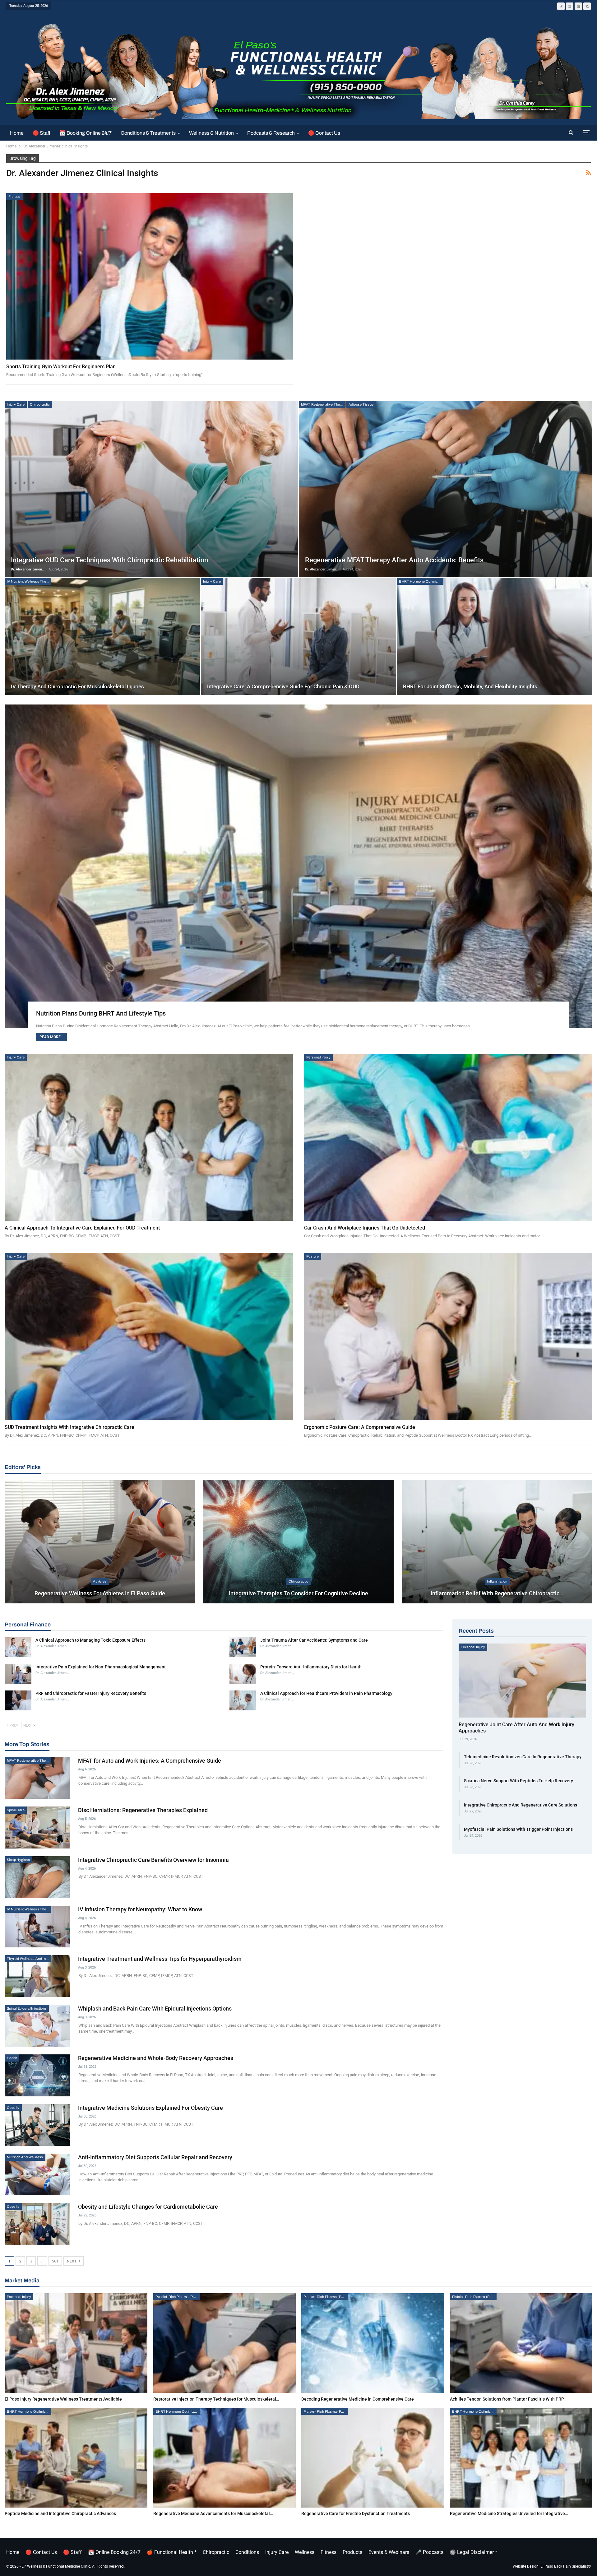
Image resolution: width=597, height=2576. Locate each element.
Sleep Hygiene (18, 1860)
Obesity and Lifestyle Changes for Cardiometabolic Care (148, 2207)
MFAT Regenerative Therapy (323, 404)
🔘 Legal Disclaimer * (473, 2552)
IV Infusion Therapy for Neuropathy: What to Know (140, 1909)
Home (17, 133)
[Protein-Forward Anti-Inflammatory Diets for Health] (243, 1674)
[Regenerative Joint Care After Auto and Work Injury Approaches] (522, 1681)
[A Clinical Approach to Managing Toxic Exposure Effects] (18, 1647)
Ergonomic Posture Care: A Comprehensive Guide (360, 1427)
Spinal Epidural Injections (27, 2008)
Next (72, 2261)
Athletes (100, 1581)
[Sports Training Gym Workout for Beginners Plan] (150, 276)
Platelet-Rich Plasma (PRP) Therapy (178, 2297)
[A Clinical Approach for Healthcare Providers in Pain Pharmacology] (243, 1700)
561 (55, 2261)
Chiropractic (40, 404)
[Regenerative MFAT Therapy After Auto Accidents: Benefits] (446, 489)
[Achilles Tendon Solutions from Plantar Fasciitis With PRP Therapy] (521, 2343)
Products (352, 2552)
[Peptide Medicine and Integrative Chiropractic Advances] (76, 2458)
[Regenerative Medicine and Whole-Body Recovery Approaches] (37, 2075)
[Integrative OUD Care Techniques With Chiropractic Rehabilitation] (151, 489)
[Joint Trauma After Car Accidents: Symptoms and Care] (243, 1647)
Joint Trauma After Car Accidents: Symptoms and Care (314, 1640)
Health (12, 2058)
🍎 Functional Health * (172, 2552)
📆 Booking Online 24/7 (86, 133)
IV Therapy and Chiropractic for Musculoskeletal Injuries (77, 686)
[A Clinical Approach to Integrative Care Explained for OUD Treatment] (149, 1137)
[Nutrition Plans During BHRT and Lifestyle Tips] (298, 866)
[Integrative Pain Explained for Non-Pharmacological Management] (18, 1674)
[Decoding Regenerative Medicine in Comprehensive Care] (373, 2343)
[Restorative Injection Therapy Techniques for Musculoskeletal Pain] (225, 2343)
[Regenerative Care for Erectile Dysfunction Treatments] (373, 2458)
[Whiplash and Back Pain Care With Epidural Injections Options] (37, 2026)
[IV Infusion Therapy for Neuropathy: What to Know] (37, 1927)
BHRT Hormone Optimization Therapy (421, 581)
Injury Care (16, 404)
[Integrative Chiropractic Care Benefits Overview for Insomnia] (37, 1877)
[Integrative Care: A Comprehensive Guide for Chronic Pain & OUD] (298, 637)
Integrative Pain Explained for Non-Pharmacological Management (101, 1667)
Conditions (247, 2552)
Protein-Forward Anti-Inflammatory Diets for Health (311, 1667)
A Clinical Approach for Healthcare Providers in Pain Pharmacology (326, 1693)
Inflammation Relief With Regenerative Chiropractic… (497, 1593)
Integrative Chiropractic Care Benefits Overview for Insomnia (153, 1860)
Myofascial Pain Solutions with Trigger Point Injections (518, 1829)
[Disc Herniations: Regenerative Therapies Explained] (37, 1827)
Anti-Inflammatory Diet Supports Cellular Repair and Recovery (155, 2157)
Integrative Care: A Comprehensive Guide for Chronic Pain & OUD (283, 686)
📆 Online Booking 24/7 (114, 2552)
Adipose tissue (361, 404)
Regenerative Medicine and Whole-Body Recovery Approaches (156, 2058)
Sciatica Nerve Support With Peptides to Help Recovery (518, 1781)
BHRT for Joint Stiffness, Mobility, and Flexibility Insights (470, 686)
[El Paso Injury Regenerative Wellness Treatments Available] (76, 2343)
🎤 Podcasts (429, 2552)
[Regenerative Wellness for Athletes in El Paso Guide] (100, 1542)
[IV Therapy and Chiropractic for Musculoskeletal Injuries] (102, 637)
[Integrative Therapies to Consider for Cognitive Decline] (298, 1542)
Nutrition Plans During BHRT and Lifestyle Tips (101, 1013)
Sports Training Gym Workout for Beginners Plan (61, 367)
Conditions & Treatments (148, 133)
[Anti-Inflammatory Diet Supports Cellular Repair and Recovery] (37, 2174)
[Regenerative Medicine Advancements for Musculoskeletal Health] (225, 2458)
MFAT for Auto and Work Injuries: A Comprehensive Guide (150, 1761)
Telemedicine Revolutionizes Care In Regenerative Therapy (523, 1757)
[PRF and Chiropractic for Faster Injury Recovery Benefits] (18, 1700)
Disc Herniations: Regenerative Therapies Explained (143, 1810)
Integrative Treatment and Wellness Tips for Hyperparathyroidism (160, 1959)
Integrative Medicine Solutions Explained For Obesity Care (150, 2108)
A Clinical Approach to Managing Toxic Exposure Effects (90, 1640)
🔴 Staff (42, 133)
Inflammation (497, 1581)
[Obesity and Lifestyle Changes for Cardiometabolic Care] (37, 2224)
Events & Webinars (389, 2552)
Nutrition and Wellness (25, 2157)
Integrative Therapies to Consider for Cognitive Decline (298, 1593)
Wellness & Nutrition (211, 133)
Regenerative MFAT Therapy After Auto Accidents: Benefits (394, 560)
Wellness (305, 2552)
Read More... (51, 1037)
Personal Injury (318, 1057)
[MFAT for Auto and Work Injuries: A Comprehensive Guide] (37, 1778)
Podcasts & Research (271, 133)
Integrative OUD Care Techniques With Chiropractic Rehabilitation (109, 560)
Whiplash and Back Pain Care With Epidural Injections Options (155, 2009)
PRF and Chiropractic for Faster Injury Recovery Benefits (91, 1693)
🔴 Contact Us (324, 133)
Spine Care (16, 1810)
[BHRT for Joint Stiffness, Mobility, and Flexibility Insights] (494, 637)
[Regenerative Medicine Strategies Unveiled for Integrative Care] (521, 2458)
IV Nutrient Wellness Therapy (29, 581)
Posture (313, 1256)
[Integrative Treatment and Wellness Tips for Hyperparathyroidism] (37, 1976)
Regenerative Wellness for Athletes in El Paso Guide (100, 1593)
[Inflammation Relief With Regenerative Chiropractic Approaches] (497, 1542)
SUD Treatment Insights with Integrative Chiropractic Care (69, 1427)
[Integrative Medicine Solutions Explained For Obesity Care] (37, 2125)
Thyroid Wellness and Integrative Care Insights (29, 1959)
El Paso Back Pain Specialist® (566, 2566)
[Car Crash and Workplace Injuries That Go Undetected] (448, 1137)
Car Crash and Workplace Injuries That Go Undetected (365, 1228)
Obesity (13, 2108)
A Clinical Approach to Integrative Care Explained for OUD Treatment (82, 1228)
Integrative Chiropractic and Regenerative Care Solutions (521, 1805)
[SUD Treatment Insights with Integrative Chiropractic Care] (149, 1337)
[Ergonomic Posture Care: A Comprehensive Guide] (448, 1337)
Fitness (14, 197)
